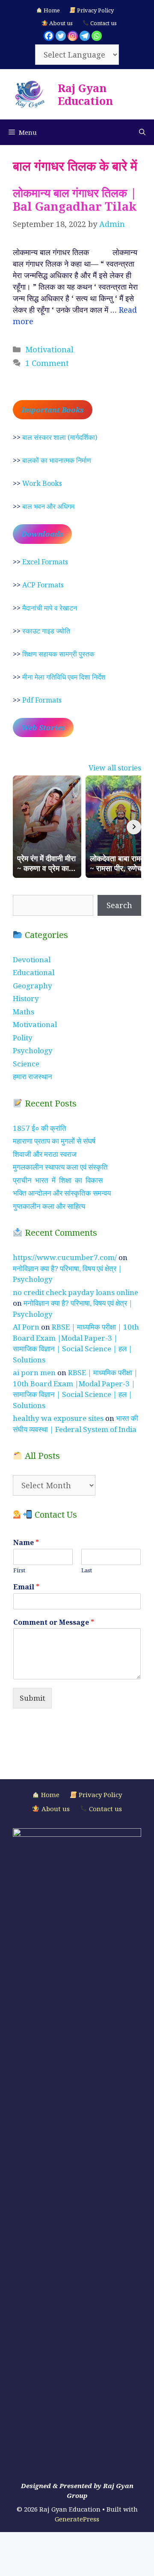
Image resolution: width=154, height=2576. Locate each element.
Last (87, 1570)
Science (26, 1064)
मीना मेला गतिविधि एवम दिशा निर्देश (64, 677)
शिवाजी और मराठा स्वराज (45, 1154)
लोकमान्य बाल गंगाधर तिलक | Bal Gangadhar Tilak (75, 199)
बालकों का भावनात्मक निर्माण (57, 460)
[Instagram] (73, 36)
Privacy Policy (95, 10)
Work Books (42, 483)
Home (51, 10)
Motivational (49, 349)
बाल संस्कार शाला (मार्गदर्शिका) (60, 437)
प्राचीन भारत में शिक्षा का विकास (58, 1180)
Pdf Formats (42, 700)
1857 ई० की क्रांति (40, 1128)
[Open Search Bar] (142, 132)
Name (26, 1543)
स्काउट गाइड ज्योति (46, 631)
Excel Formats (45, 562)
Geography (33, 986)
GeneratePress (77, 2519)
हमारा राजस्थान (33, 1076)
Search (119, 905)
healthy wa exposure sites (58, 1418)
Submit (32, 1698)
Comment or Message (54, 1622)
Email (26, 1587)
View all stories (115, 768)
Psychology (33, 1050)
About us (60, 23)
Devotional (32, 960)
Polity (23, 1038)
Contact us (103, 23)
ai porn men (34, 1372)
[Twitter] (61, 36)
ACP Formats (43, 585)
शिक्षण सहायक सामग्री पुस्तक (58, 654)
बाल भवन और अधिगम (48, 506)
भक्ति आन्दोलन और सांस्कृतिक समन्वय (62, 1193)
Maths (24, 1012)
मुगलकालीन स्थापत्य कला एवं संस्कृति (60, 1167)
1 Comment (47, 363)
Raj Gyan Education (85, 94)
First (19, 1570)
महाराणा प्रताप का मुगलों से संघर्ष (54, 1141)
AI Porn (26, 1327)
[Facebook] (49, 36)
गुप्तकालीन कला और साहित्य (49, 1206)
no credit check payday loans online (76, 1292)
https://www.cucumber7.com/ (65, 1257)
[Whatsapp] (97, 36)
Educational (34, 972)
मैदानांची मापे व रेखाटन (50, 608)
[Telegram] (85, 36)
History (26, 998)
